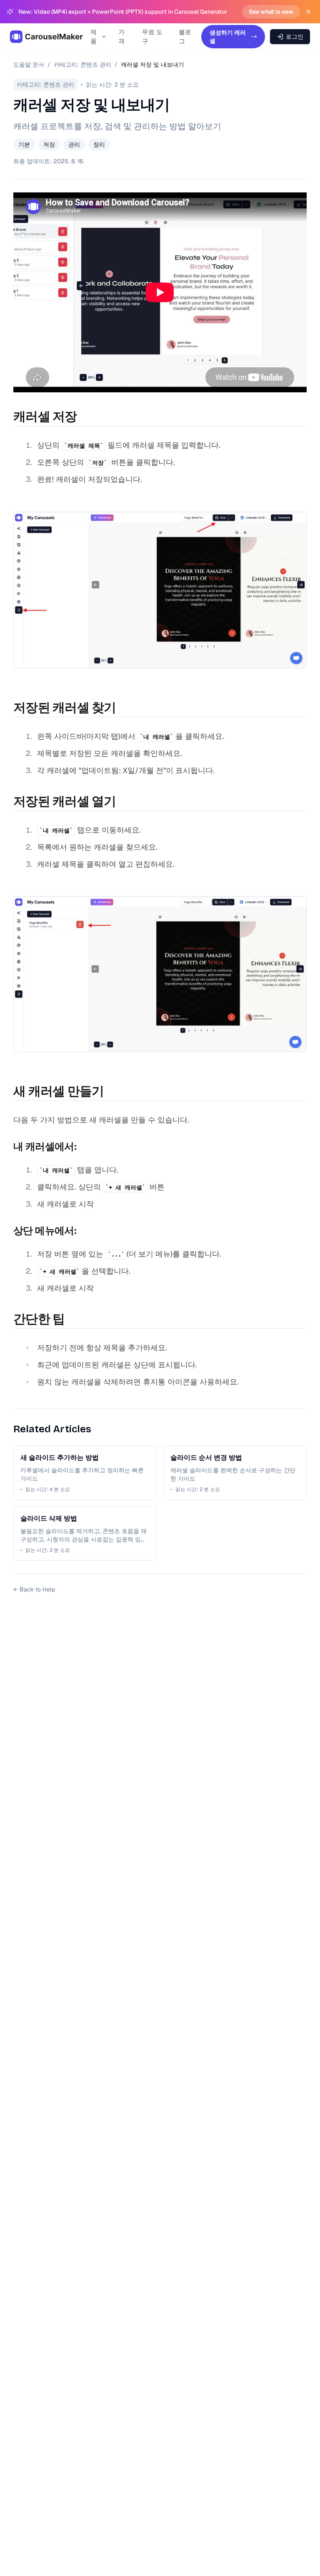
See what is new (271, 12)
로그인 (295, 37)
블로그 (185, 37)
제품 (94, 37)
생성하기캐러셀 (228, 37)
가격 (121, 37)
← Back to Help (34, 1589)
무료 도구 (152, 37)
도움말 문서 (29, 65)
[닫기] (308, 12)
